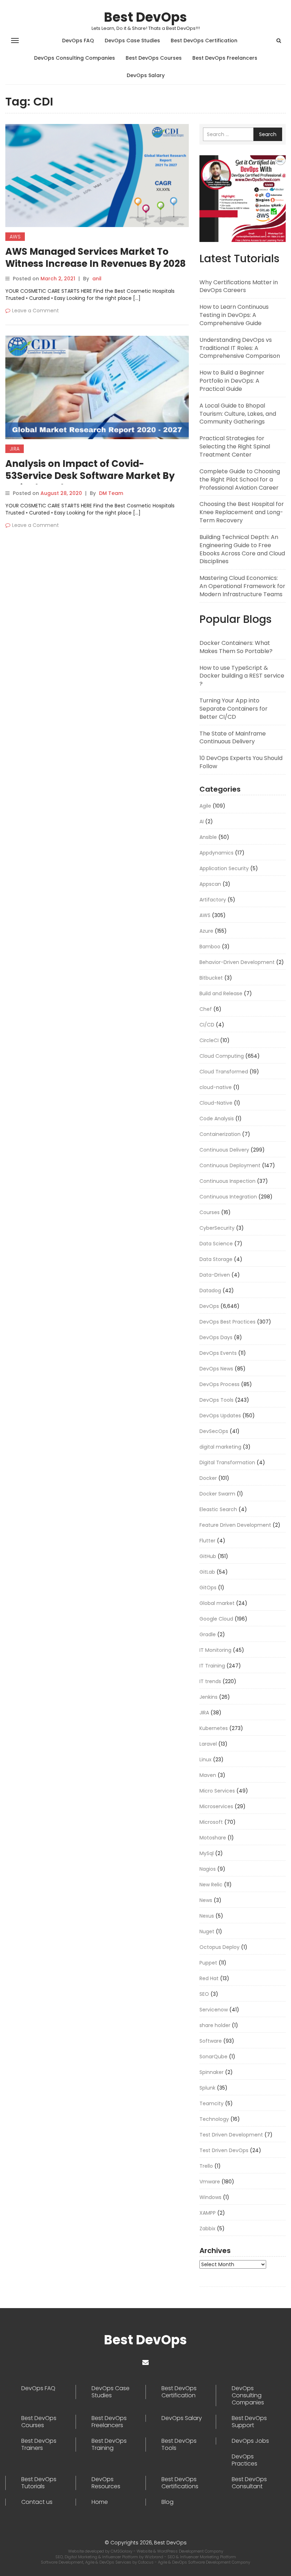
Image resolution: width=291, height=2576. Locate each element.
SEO (204, 1994)
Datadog (210, 1290)
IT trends (210, 1681)
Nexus (207, 1916)
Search (268, 134)
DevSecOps (214, 1431)
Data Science (216, 1244)
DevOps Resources (106, 2483)
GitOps (208, 1588)
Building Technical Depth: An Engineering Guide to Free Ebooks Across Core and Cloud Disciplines (242, 549)
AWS (15, 237)
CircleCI (209, 1040)
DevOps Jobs (250, 2441)
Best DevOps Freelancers (225, 58)
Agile (205, 806)
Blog (168, 2502)
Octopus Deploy (219, 1947)
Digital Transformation (227, 1462)
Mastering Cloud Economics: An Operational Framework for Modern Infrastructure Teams (242, 586)
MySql (207, 1853)
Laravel (208, 1744)
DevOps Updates (220, 1416)
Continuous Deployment (230, 1165)
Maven (208, 1775)
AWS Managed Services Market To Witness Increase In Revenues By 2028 (95, 258)
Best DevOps (145, 17)
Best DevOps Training (109, 2445)
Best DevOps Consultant (249, 2483)
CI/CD (207, 1025)
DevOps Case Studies (132, 41)
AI (202, 821)
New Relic (211, 1885)
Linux (205, 1759)
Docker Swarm (217, 1494)
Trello (206, 2166)
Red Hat (209, 1978)
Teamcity (212, 2103)
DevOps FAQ (78, 41)
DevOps (209, 1306)
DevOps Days (216, 1337)
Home (100, 2502)
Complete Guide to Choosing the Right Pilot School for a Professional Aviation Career (240, 479)
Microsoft (211, 1822)
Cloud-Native (216, 1103)
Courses (210, 1212)
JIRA (15, 449)
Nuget (207, 1931)
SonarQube (213, 2057)
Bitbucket (211, 978)
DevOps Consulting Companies (75, 58)
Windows (210, 2197)
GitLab (207, 1572)
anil (97, 279)
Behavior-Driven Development (237, 962)
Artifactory (213, 900)
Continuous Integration (228, 1197)
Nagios (208, 1869)
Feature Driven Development (235, 1525)
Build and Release (221, 993)
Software (211, 2041)
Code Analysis (217, 1119)
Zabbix (207, 2229)
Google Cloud (216, 1619)
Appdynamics (216, 853)
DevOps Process (219, 1384)
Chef (206, 1009)
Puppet (208, 1963)
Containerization (220, 1134)
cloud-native (216, 1087)
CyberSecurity (217, 1228)
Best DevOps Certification (204, 41)
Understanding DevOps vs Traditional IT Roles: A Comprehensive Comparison (240, 348)
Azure (206, 931)
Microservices (216, 1806)
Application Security (224, 868)
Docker (208, 1478)
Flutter (207, 1541)
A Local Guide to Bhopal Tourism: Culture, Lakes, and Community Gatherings (238, 414)
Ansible (208, 837)
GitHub (208, 1556)
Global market (217, 1603)
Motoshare (213, 1838)
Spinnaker (212, 2072)
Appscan (210, 884)
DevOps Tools (216, 1400)
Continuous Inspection (227, 1181)
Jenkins (208, 1697)
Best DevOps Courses (154, 58)
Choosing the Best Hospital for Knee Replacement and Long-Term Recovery (242, 512)
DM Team (111, 493)
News (206, 1900)
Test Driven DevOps (224, 2150)
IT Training (212, 1666)
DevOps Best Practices (227, 1322)
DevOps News (216, 1369)
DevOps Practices (245, 2460)
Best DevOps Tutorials (39, 2483)
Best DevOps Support (249, 2422)
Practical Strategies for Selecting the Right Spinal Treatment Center (235, 446)
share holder (215, 2025)
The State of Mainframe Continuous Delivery (233, 738)
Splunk (207, 2088)
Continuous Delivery (224, 1150)
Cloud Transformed (224, 1072)
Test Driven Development (231, 2135)
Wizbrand (155, 2557)
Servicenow (214, 2010)
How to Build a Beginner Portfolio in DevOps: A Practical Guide (232, 381)
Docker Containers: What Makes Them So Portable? (236, 647)
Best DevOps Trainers (39, 2445)
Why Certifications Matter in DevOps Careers (239, 286)
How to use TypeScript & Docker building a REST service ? (242, 676)
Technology (214, 2119)
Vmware (210, 2182)
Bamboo (210, 947)
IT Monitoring (215, 1650)
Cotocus (146, 2562)
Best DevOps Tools (179, 2445)
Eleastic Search (218, 1509)
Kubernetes (214, 1728)
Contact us (37, 2502)
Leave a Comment (35, 311)
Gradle (208, 1634)
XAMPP (208, 2213)
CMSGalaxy (122, 2551)
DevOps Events (218, 1353)
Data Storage (216, 1259)
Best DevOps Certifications (180, 2483)
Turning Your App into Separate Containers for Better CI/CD (234, 709)
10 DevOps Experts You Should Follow (241, 762)
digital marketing (220, 1447)
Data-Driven (215, 1275)
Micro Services (217, 1791)
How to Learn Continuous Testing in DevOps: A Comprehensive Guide (234, 315)
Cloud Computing (222, 1056)
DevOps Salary (146, 75)
